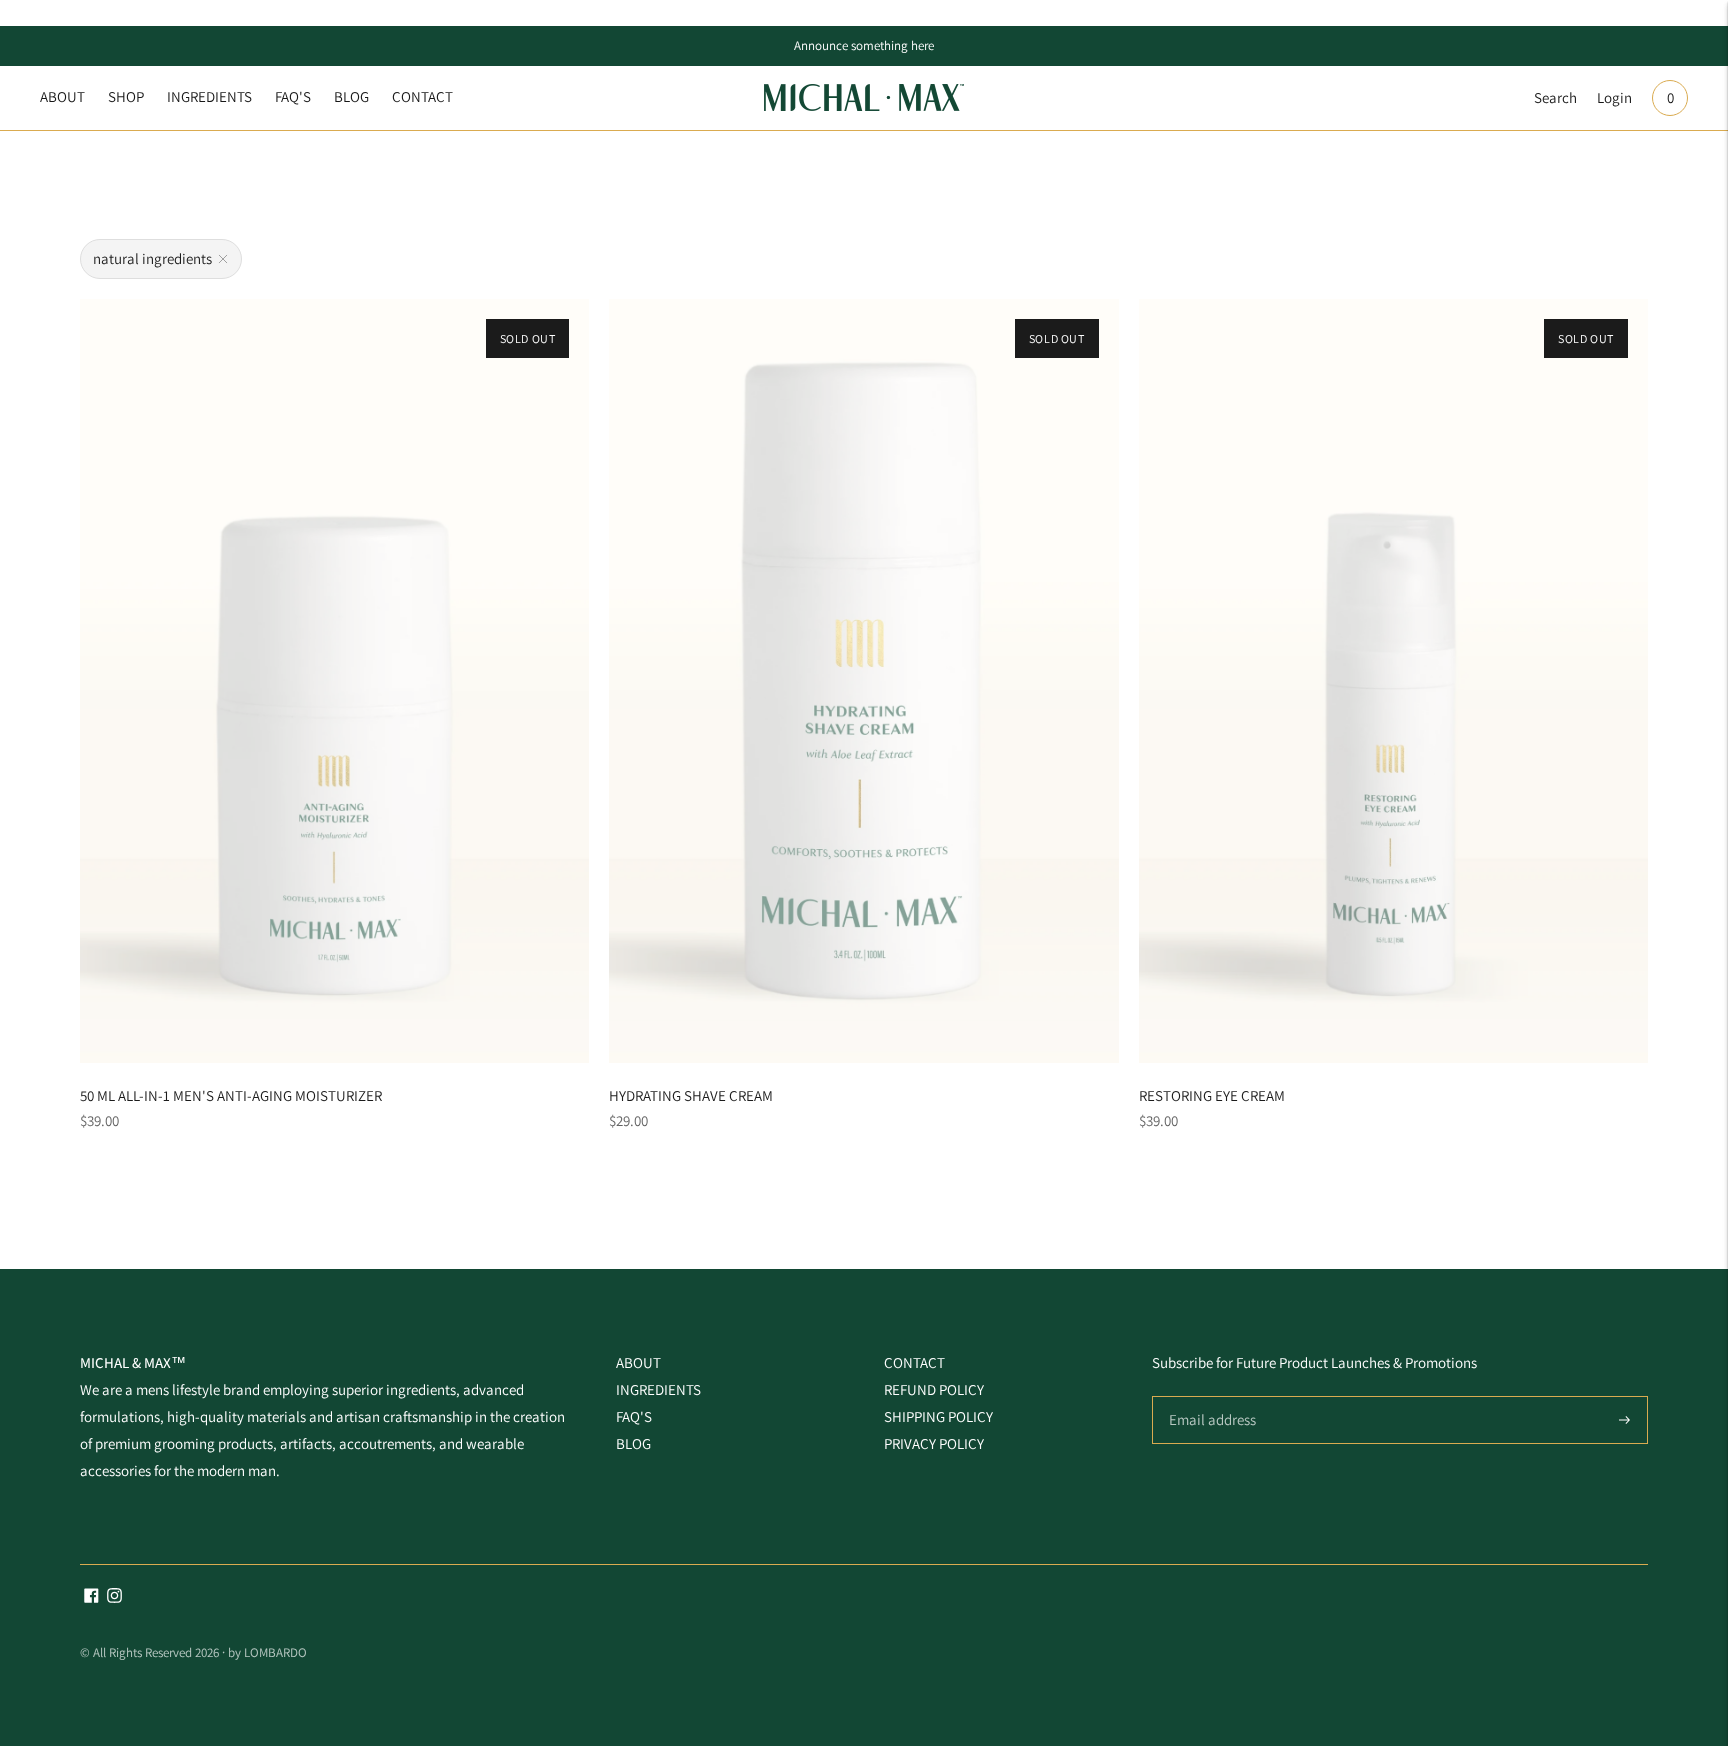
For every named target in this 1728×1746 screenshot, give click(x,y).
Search (1555, 97)
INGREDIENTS (209, 96)
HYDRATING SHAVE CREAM (691, 1095)
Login (1614, 97)
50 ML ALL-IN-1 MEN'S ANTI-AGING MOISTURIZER (231, 1095)
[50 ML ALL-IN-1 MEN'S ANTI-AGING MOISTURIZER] (334, 681)
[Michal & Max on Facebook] (91, 1597)
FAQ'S (293, 96)
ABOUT (62, 96)
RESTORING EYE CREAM (1212, 1095)
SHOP (126, 96)
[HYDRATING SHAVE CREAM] (863, 681)
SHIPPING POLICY (938, 1416)
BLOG (351, 96)
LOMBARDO (275, 1652)
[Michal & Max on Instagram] (114, 1597)
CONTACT (422, 96)
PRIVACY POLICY (934, 1443)
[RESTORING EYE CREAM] (1393, 681)
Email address (1209, 1396)
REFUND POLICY (934, 1389)
